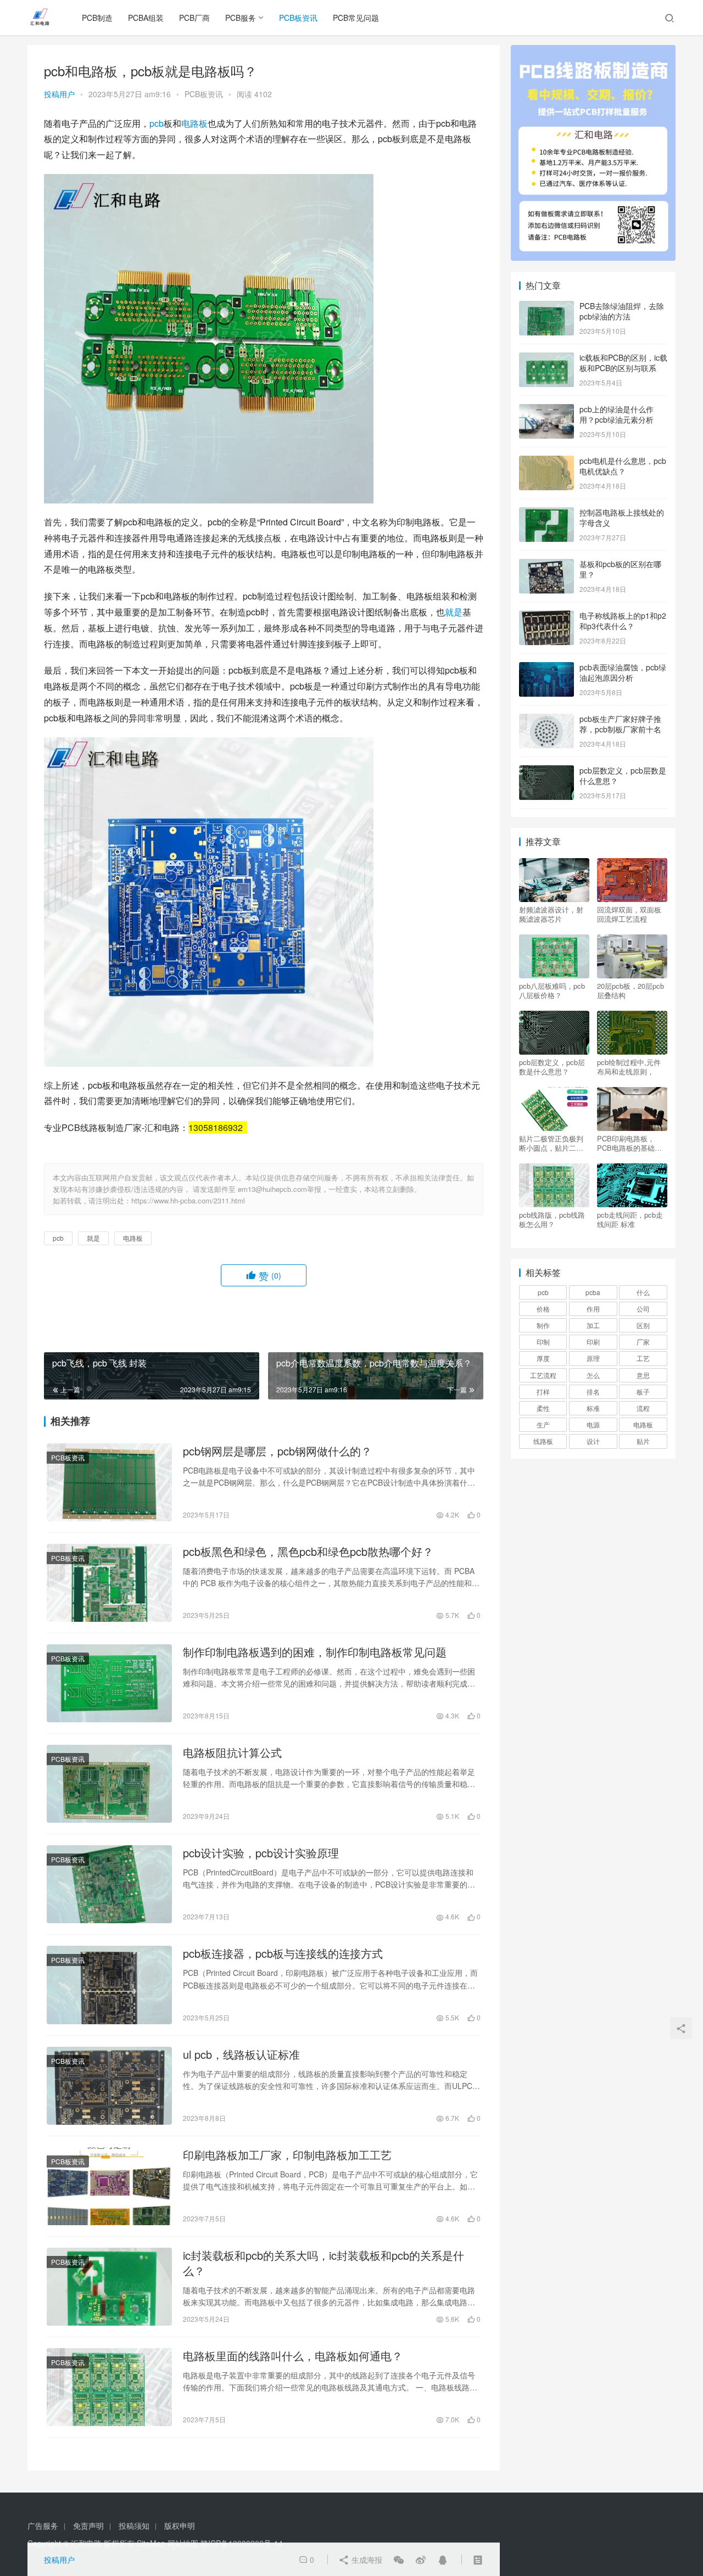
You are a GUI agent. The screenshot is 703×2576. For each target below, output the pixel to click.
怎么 (593, 1375)
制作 (543, 1325)
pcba (593, 1292)
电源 (593, 1424)
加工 (593, 1325)
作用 (593, 1309)
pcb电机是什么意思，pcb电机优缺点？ (623, 466)
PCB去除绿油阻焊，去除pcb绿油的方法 (622, 311)
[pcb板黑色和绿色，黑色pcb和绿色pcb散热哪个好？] (109, 1583)
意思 (643, 1375)
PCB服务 (241, 18)
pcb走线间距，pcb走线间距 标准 (630, 1219)
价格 (543, 1309)
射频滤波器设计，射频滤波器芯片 (551, 914)
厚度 (543, 1358)
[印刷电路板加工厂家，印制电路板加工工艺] (109, 2186)
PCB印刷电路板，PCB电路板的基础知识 (629, 1143)
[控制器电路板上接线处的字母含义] (546, 513)
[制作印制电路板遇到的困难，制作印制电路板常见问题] (109, 1683)
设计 (593, 1441)
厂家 (643, 1342)
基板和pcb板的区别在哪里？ (620, 569)
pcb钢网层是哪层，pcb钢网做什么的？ (277, 1451)
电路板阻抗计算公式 (232, 1752)
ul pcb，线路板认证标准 (241, 2054)
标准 (593, 1408)
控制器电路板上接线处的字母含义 (622, 518)
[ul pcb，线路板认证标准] (109, 2086)
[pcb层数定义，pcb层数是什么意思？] (546, 771)
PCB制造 (97, 18)
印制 (543, 1342)
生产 (543, 1424)
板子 (643, 1391)
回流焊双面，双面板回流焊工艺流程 (629, 914)
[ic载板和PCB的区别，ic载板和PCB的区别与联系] (546, 359)
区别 (643, 1325)
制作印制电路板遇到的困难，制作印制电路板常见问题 (315, 1652)
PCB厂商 (194, 18)
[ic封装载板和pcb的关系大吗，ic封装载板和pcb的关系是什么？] (109, 2287)
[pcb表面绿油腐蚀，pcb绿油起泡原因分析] (546, 668)
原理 (593, 1358)
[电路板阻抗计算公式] (109, 1784)
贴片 (643, 1441)
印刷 (593, 1342)
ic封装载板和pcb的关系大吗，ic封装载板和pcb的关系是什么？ (323, 2263)
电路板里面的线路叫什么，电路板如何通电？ (293, 2356)
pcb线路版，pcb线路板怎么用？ (552, 1219)
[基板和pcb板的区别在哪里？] (546, 565)
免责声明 (88, 2525)
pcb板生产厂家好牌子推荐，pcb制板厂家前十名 (620, 724)
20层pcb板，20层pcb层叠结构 (631, 990)
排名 (593, 1391)
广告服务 (43, 2525)
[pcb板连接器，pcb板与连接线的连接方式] (109, 1985)
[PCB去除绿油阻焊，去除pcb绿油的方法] (546, 307)
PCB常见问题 (356, 18)
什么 (643, 1292)
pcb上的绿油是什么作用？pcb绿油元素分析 (616, 415)
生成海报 (366, 2560)
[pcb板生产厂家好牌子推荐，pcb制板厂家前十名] (546, 720)
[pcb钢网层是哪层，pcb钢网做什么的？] (109, 1482)
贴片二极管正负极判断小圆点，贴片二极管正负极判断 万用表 (552, 1143)
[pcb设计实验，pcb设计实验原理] (109, 1884)
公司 (643, 1309)
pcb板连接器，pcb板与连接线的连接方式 (283, 1953)
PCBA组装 (146, 18)
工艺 (643, 1358)
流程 (643, 1408)
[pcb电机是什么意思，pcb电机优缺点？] (546, 462)
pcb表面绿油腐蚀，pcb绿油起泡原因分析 (623, 673)
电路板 (194, 123)
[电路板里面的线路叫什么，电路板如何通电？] (109, 2387)
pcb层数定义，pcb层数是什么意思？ (623, 776)
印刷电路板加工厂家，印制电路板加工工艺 (287, 2155)
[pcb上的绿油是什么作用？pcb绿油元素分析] (546, 410)
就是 (454, 612)
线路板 (543, 1441)
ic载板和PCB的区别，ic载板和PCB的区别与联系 (623, 363)
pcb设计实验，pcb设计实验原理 (261, 1853)
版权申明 (180, 2525)
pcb (157, 123)
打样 (543, 1391)
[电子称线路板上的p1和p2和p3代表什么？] (546, 617)
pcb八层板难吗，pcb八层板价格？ (552, 990)
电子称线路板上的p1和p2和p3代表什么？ (623, 621)
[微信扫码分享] (399, 2560)
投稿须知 (134, 2525)
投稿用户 (59, 94)
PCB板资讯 (298, 18)
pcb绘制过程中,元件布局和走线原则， (629, 1067)
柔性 (543, 1408)
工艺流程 (543, 1375)
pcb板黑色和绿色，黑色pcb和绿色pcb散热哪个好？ (308, 1552)
